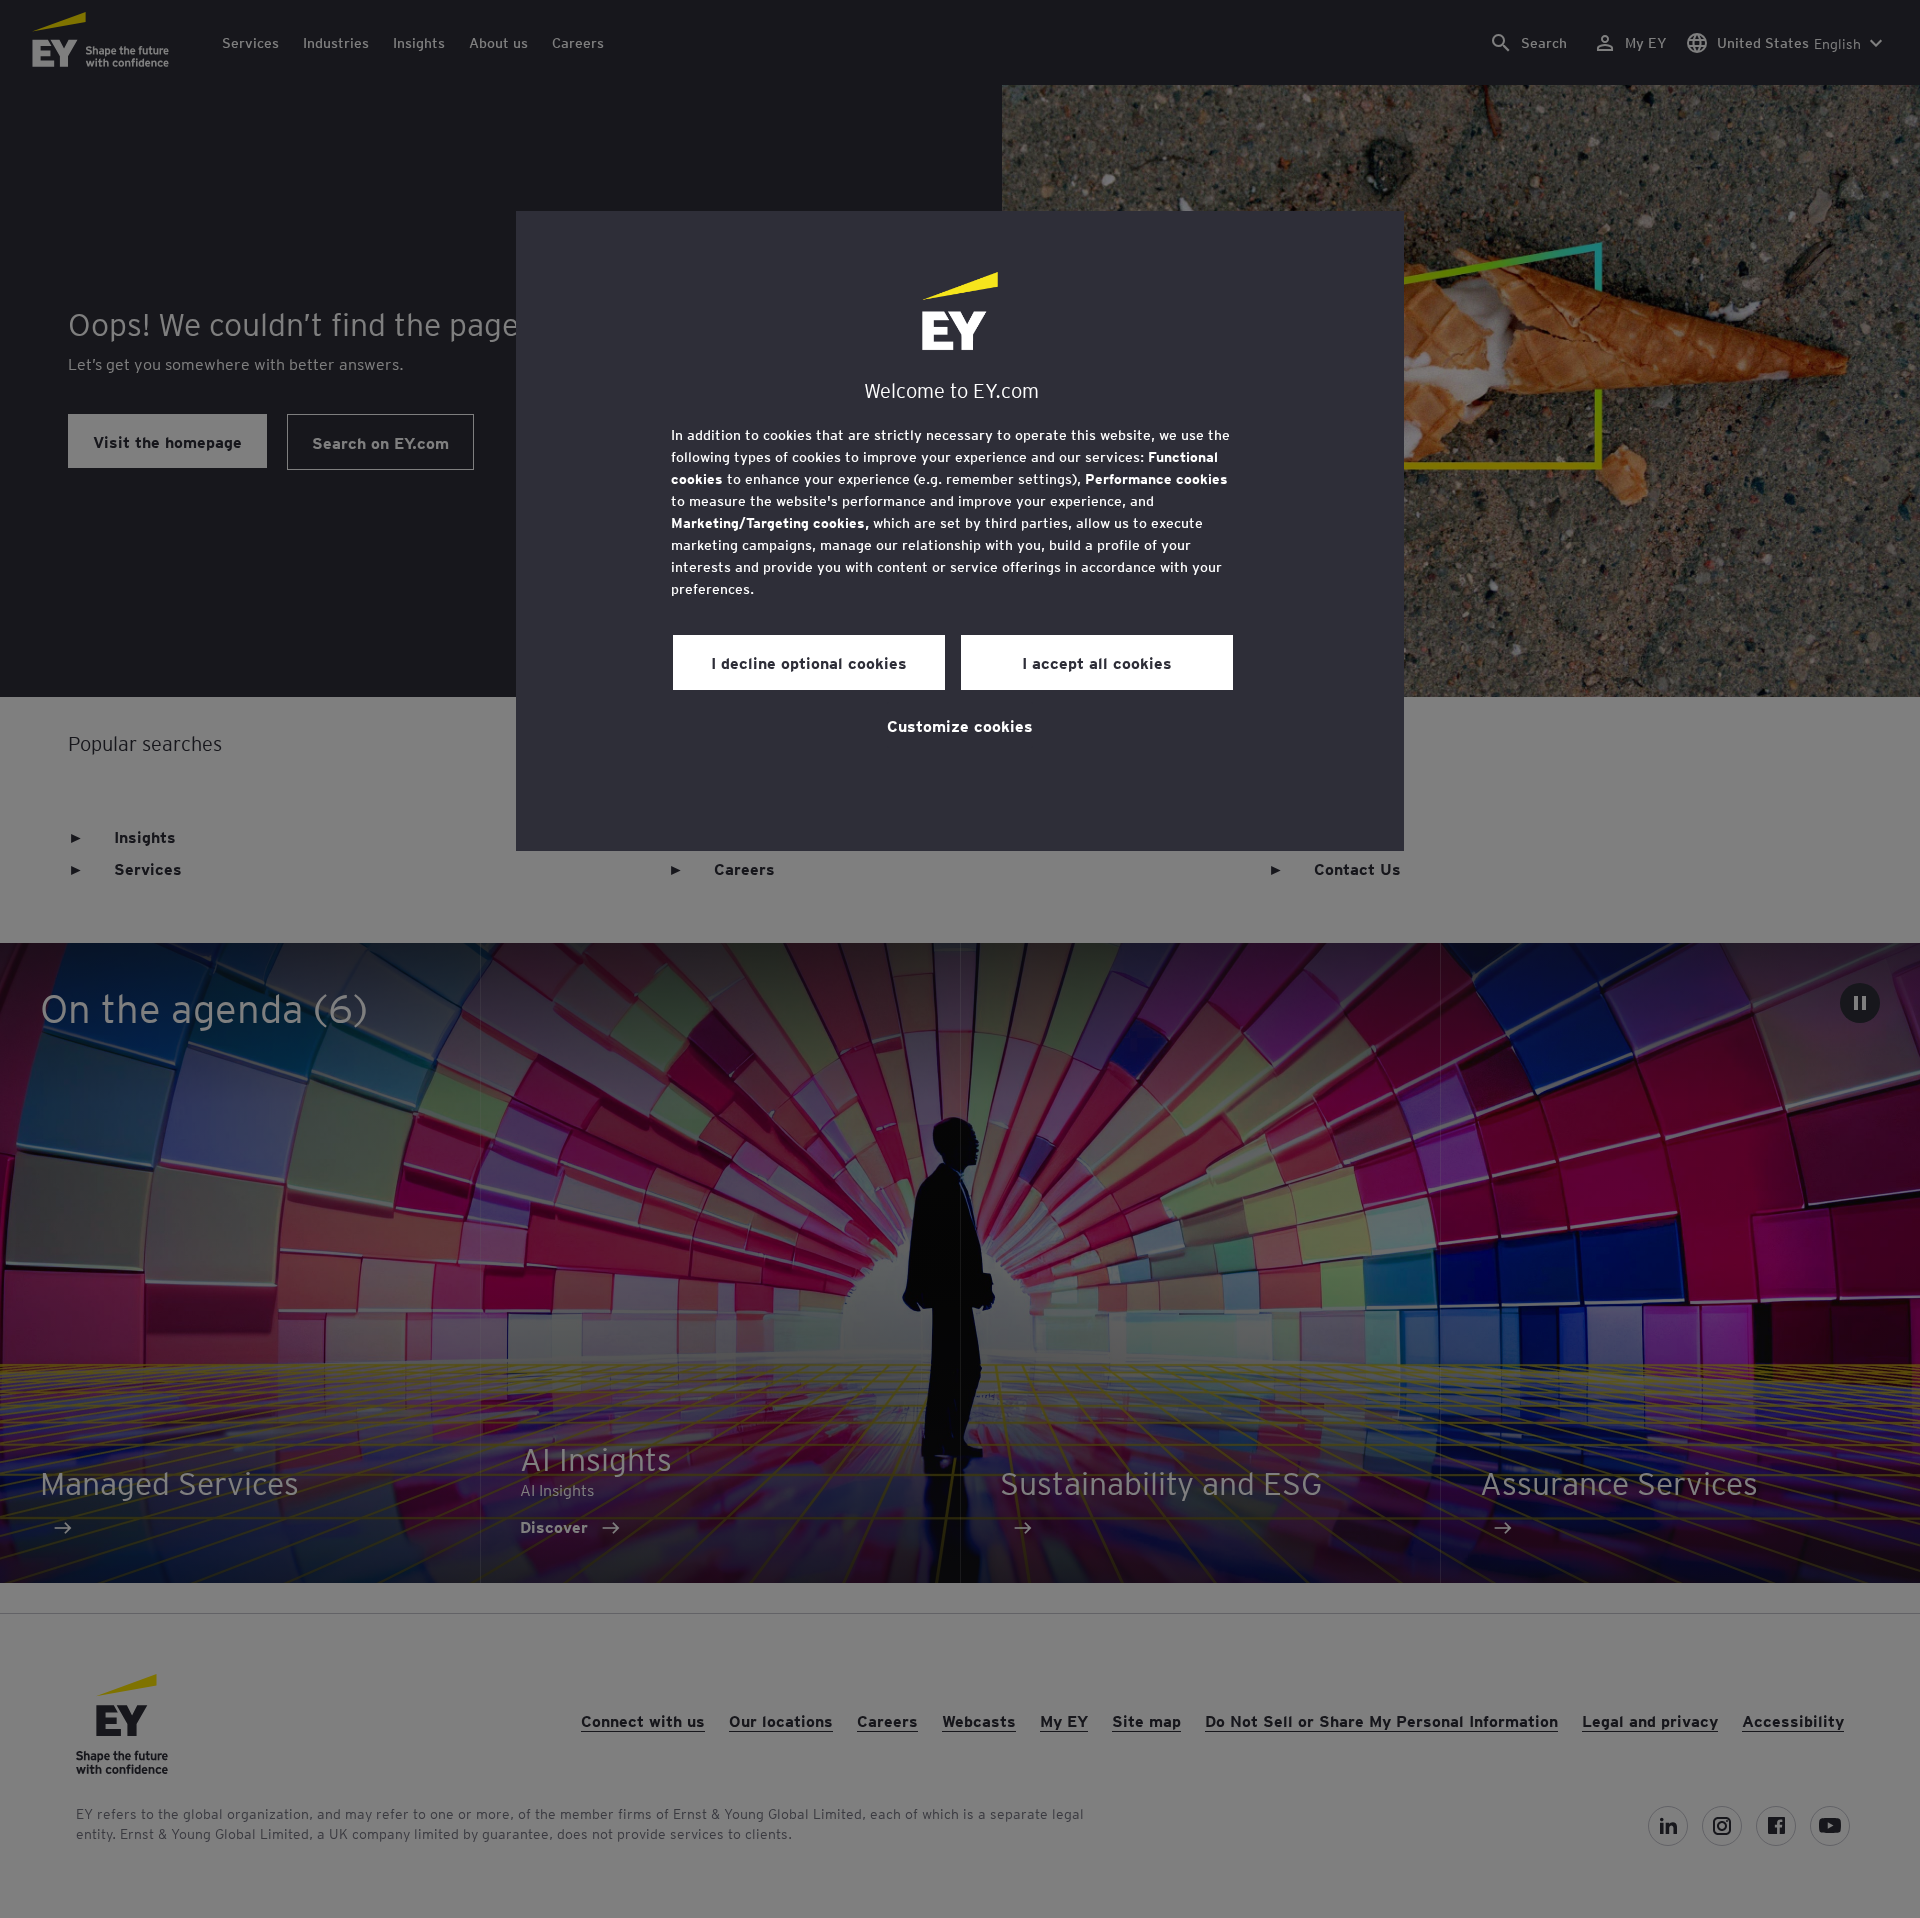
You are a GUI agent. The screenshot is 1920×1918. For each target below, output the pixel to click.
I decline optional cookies (809, 662)
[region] (960, 531)
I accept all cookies (1097, 662)
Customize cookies (960, 725)
